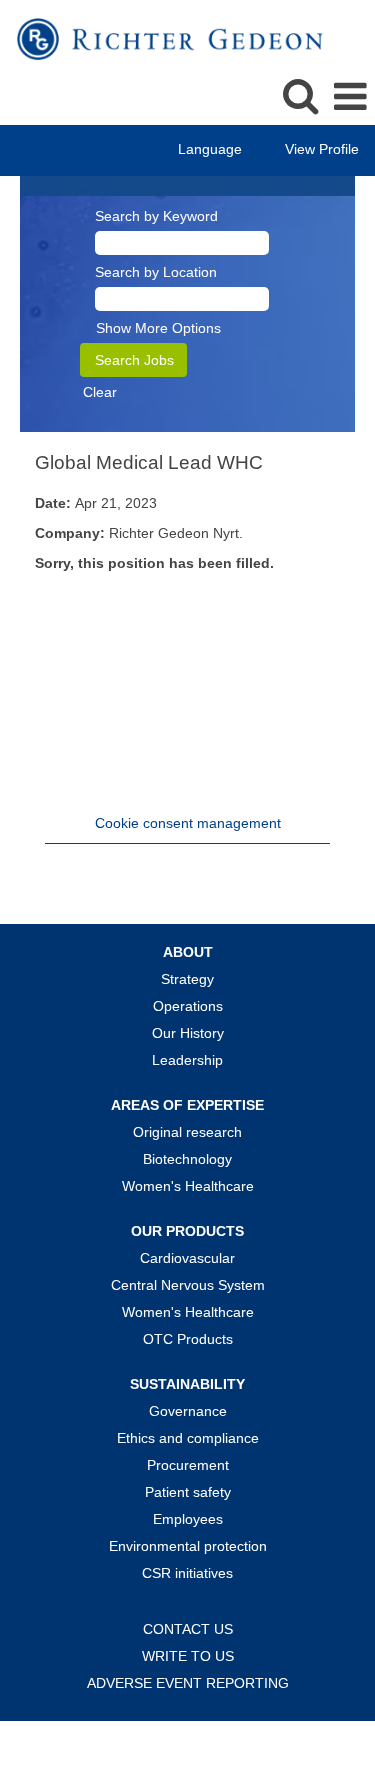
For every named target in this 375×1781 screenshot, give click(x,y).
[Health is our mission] (163, 38)
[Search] (300, 95)
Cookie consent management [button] (188, 823)
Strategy (187, 979)
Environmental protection (188, 1546)
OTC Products (188, 1339)
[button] (350, 96)
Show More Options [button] (158, 328)
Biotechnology (187, 1159)
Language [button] (212, 149)
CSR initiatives (187, 1573)
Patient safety (188, 1492)
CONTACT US (188, 1629)
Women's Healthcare (188, 1186)
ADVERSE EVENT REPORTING (188, 1683)
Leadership (187, 1060)
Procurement (188, 1465)
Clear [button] (100, 392)
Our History (188, 1033)
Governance (188, 1411)
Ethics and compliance (188, 1438)
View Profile (322, 149)
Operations (188, 1006)
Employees (188, 1519)
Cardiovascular (187, 1258)
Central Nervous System (188, 1285)
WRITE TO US (188, 1656)
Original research (187, 1132)
